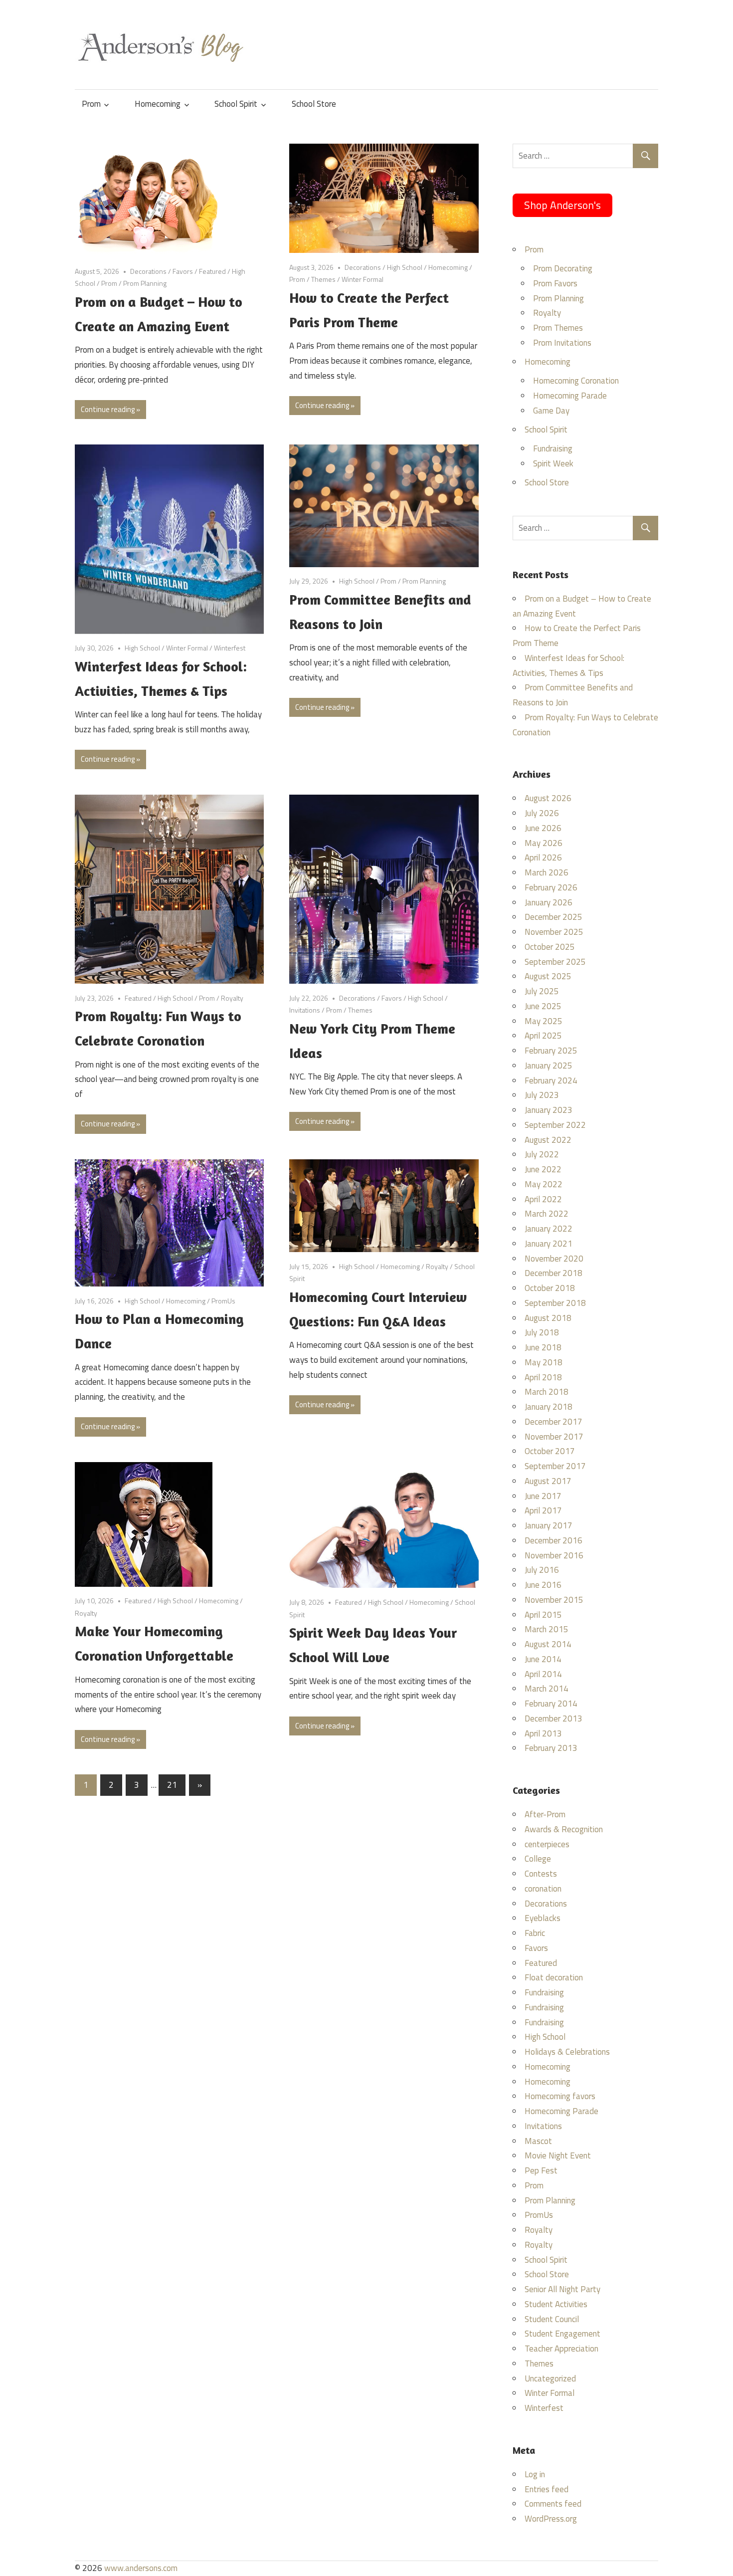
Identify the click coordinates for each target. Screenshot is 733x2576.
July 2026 (542, 813)
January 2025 (549, 1066)
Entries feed (547, 2489)
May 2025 (544, 1021)
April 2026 (543, 858)
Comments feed (553, 2504)
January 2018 (549, 1407)
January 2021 (549, 1244)
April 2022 (543, 1199)
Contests (541, 1874)
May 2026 (544, 843)
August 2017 (548, 1481)
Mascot (538, 2141)
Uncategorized (550, 2378)
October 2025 (550, 947)
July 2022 (542, 1154)
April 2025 (543, 1036)
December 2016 (553, 1540)
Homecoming (158, 104)
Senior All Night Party (562, 2289)
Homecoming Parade (570, 396)
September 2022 (555, 1125)
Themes (323, 279)
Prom (91, 104)
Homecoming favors (560, 2096)
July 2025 (542, 991)
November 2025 (554, 932)
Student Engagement (562, 2334)
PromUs (223, 1301)
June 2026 (543, 828)
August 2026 (548, 798)
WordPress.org (551, 2519)
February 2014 (551, 1704)
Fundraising (553, 448)
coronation (543, 1889)
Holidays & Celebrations (567, 2052)
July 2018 (542, 1332)
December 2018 (553, 1273)
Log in (535, 2474)
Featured (212, 271)
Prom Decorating (563, 268)
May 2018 (544, 1362)
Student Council (552, 2319)
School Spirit (236, 104)
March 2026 (547, 872)
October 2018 (550, 1288)
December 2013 (553, 1718)
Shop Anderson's (562, 205)
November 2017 (554, 1437)
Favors (183, 271)
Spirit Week (553, 463)
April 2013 (543, 1733)
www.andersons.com (141, 2568)
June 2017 (543, 1496)
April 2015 (543, 1615)
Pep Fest (541, 2170)
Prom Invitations (562, 343)
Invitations (305, 1010)
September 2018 (555, 1303)
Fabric (535, 1933)
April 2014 (543, 1674)
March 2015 (547, 1629)
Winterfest (230, 648)
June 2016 (543, 1585)
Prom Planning (145, 283)
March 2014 (547, 1689)
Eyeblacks (543, 1918)
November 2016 (554, 1555)
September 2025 (555, 962)
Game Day (551, 411)
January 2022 (549, 1229)
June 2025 (543, 1006)
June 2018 (543, 1347)
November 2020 (554, 1259)
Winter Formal (363, 279)
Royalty (232, 998)
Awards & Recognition (564, 1829)
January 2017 (549, 1525)
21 (172, 1785)
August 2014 (548, 1644)
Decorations (148, 271)
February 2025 (551, 1051)
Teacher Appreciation (561, 2349)
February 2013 (551, 1748)
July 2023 (542, 1095)
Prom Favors (555, 283)
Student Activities (556, 2304)
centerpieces (547, 1844)
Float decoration (554, 1977)
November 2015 (554, 1600)
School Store (314, 104)
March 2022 (547, 1214)
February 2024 (551, 1080)
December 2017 (553, 1422)
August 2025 (548, 976)
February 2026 (551, 887)
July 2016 (542, 1570)
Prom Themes (558, 328)
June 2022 (543, 1169)
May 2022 (544, 1184)
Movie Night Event (558, 2155)
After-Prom (545, 1814)
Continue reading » (110, 409)
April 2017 (543, 1510)
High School (405, 267)
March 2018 (547, 1392)
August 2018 (548, 1318)
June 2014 (543, 1659)
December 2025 (553, 917)
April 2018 (543, 1377)
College (538, 1859)
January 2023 (549, 1110)
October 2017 (550, 1451)
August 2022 (548, 1140)
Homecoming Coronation (576, 381)
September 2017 (555, 1466)
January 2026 (549, 902)
